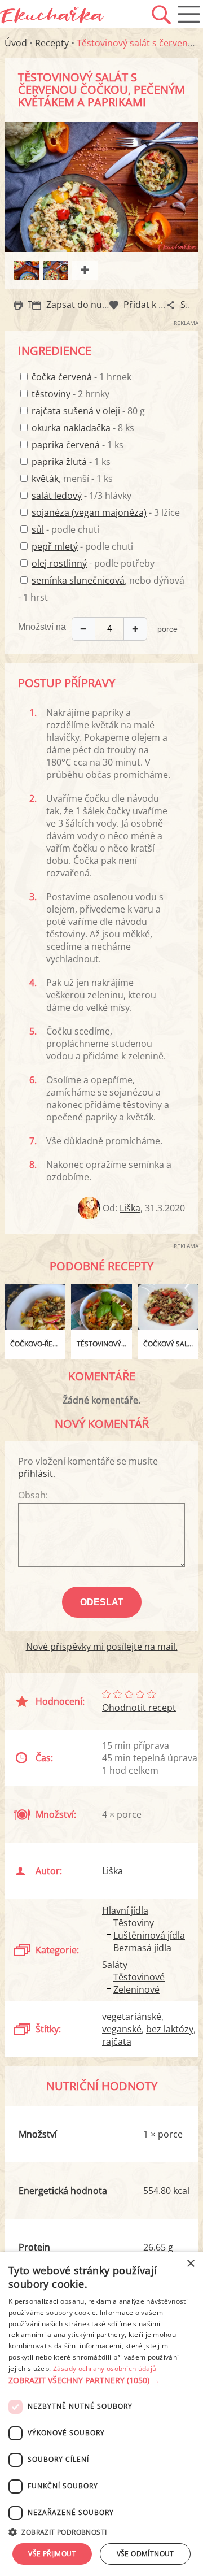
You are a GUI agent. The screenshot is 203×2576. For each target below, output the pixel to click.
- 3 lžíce (106, 512)
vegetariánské (132, 2017)
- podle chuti (65, 529)
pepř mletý (55, 546)
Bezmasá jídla (142, 1948)
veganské (122, 2029)
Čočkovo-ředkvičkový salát (38, 1344)
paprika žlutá (59, 462)
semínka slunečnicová (78, 580)
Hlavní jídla (125, 1910)
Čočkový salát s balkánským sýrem (171, 1344)
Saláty (115, 1965)
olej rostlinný (59, 563)
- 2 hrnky (70, 394)
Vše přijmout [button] (52, 2554)
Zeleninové (136, 1989)
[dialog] (101, 2414)
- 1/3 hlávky (81, 496)
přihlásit (36, 1474)
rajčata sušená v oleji (76, 411)
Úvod (16, 43)
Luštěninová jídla (149, 1935)
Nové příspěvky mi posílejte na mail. (102, 1647)
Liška (130, 1208)
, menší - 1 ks (72, 479)
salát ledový (57, 496)
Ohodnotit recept (139, 1708)
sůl (38, 529)
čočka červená (62, 377)
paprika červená (66, 445)
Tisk (36, 305)
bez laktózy (170, 2029)
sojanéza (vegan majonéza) (89, 512)
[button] (101, 2380)
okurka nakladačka (71, 428)
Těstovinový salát (104, 1344)
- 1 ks (78, 445)
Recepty (52, 43)
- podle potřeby (93, 563)
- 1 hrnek (81, 377)
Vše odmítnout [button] (145, 2554)
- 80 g (88, 411)
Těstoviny (134, 1923)
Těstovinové (139, 1977)
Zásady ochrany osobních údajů (105, 2368)
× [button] (190, 2264)
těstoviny (51, 394)
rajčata (117, 2041)
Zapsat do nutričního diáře (103, 305)
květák (45, 479)
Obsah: (33, 1495)
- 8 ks (83, 428)
